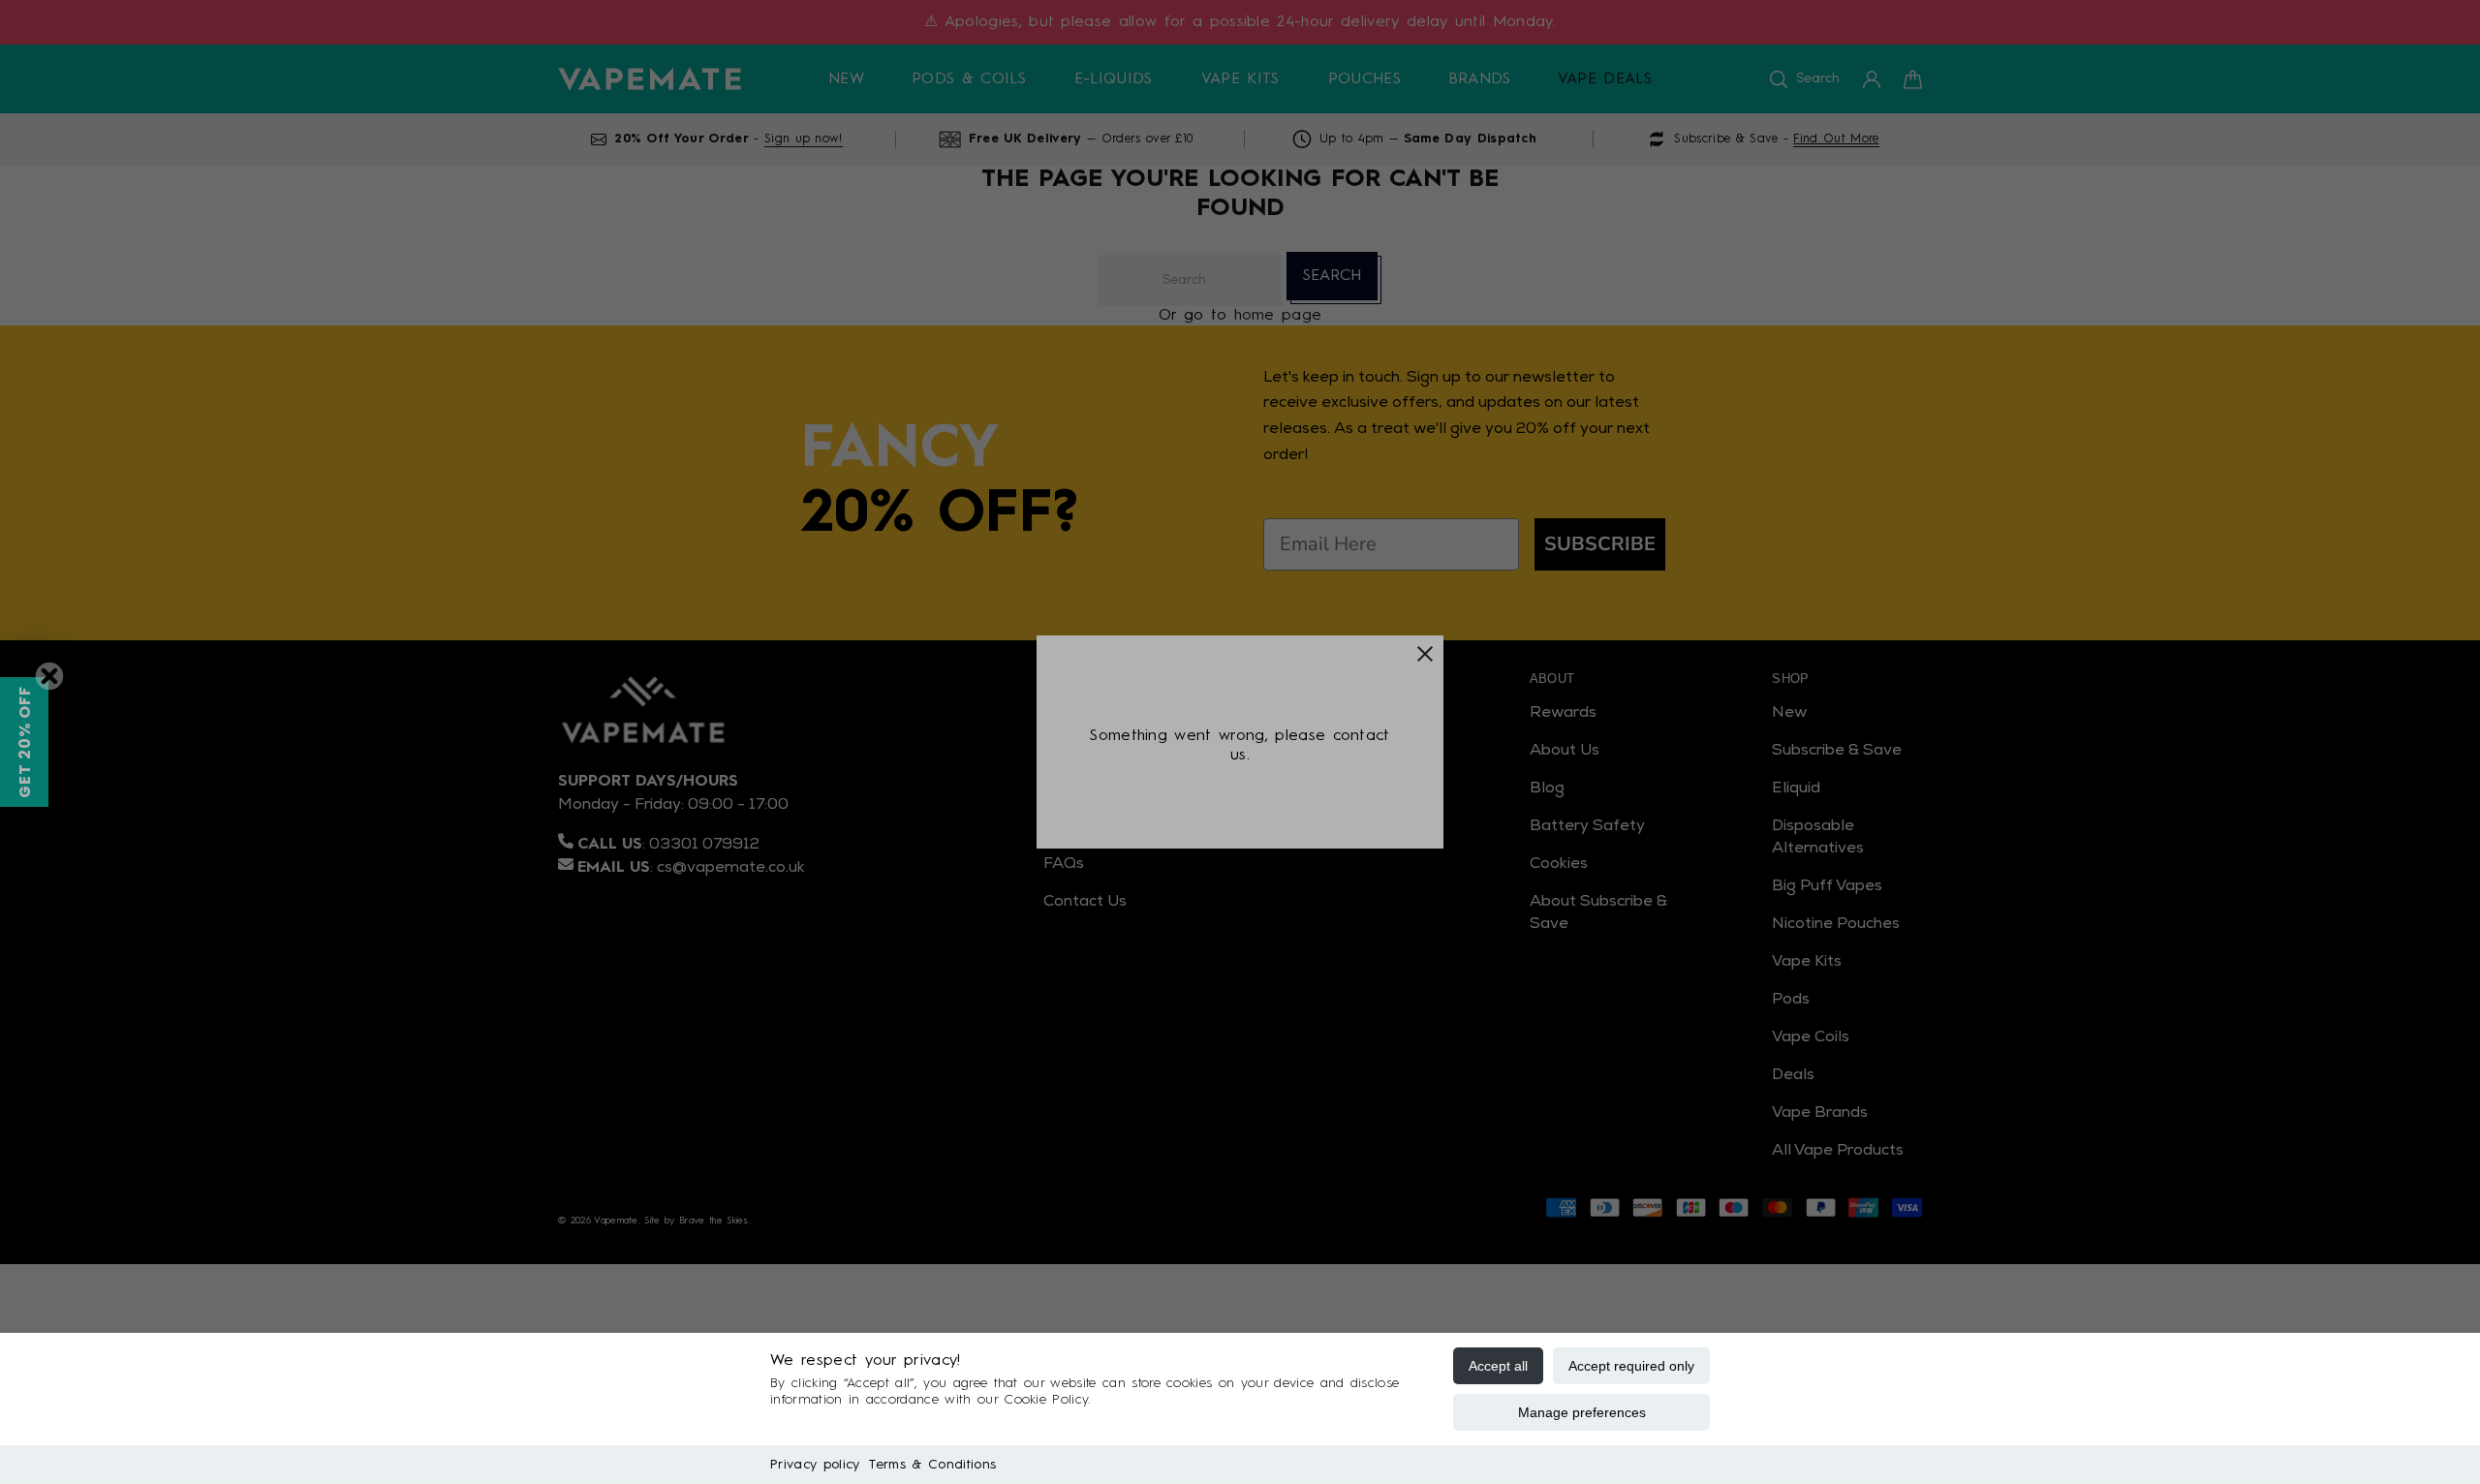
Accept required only (1631, 1366)
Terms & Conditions (932, 1465)
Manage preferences (1582, 1412)
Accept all (1498, 1366)
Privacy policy (815, 1465)
